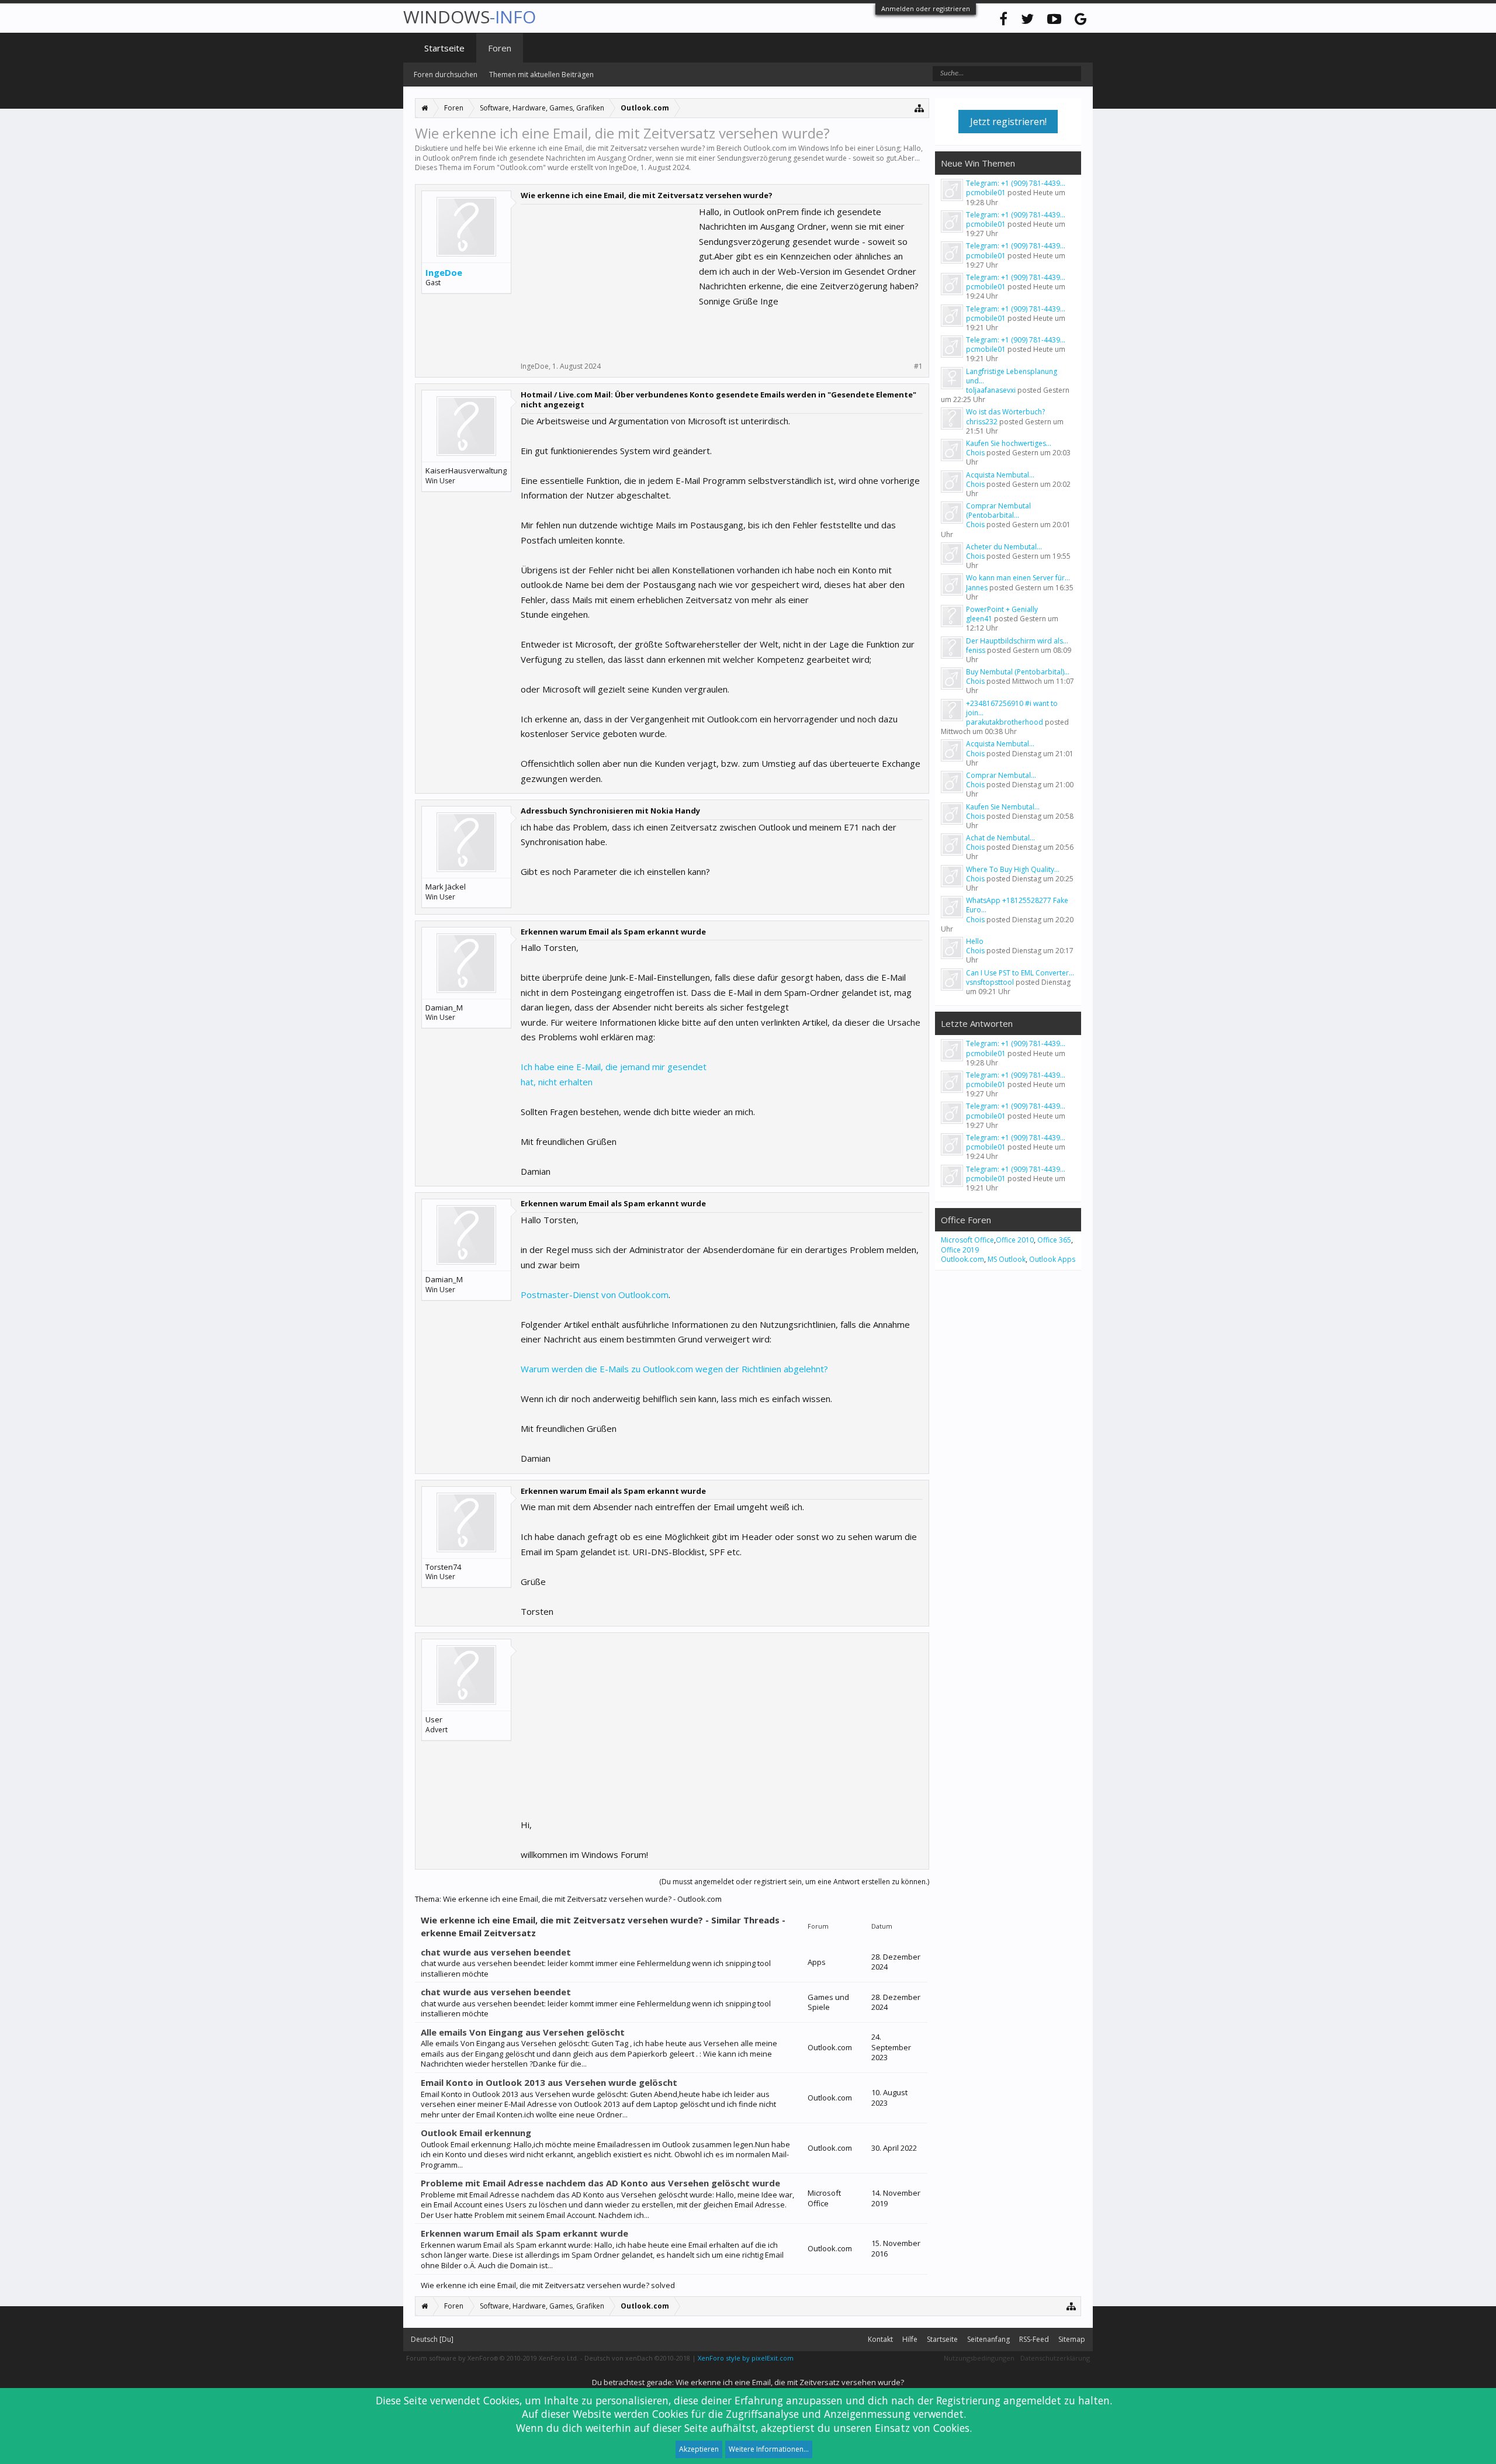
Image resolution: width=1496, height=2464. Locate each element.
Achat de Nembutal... (1000, 838)
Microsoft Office (967, 1240)
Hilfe (910, 2339)
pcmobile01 (986, 193)
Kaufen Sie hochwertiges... (1009, 443)
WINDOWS (470, 17)
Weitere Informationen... (769, 2449)
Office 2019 (960, 1250)
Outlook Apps (1052, 1259)
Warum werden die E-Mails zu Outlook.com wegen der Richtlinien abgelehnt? (674, 1369)
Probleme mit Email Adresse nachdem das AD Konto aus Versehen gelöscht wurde (600, 2183)
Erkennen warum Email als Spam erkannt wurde (524, 2233)
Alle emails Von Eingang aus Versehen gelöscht (523, 2032)
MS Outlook (1007, 1259)
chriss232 (982, 422)
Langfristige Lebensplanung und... (1012, 376)
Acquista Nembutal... (1000, 475)
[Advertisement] (608, 278)
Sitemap (1072, 2339)
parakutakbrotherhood (1005, 722)
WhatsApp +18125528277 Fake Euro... (1017, 905)
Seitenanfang (988, 2339)
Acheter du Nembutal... (1004, 547)
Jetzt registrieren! (1008, 122)
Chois (975, 453)
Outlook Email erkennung (476, 2133)
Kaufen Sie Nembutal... (1003, 807)
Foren (500, 48)
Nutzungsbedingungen (979, 2358)
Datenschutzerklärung (1055, 2358)
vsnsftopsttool (990, 982)
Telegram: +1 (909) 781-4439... (1016, 183)
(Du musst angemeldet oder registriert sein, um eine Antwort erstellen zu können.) (794, 1882)
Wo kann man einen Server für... (1018, 578)
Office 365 (1054, 1240)
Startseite (444, 48)
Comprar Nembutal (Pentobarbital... (998, 511)
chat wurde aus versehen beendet (496, 1952)
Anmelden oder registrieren (926, 8)
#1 (918, 366)
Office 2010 (1015, 1240)
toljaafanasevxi (991, 390)
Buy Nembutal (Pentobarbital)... (1018, 672)
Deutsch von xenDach (637, 2358)
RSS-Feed (1034, 2339)
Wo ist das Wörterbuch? (1005, 412)
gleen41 (979, 619)
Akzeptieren (699, 2449)
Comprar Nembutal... (1001, 775)
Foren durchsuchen (446, 75)
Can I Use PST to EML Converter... (1020, 973)
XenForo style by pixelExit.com (746, 2358)
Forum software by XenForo (492, 2358)
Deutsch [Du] (432, 2339)
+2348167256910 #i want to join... (1012, 708)
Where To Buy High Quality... (1013, 869)
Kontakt (880, 2339)
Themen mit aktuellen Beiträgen (541, 75)
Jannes (977, 588)
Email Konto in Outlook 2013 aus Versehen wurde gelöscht (549, 2082)
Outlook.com (521, 167)
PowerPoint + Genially (1002, 609)
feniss (976, 650)
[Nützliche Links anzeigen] (920, 108)
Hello (975, 941)
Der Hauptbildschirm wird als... (1017, 641)
